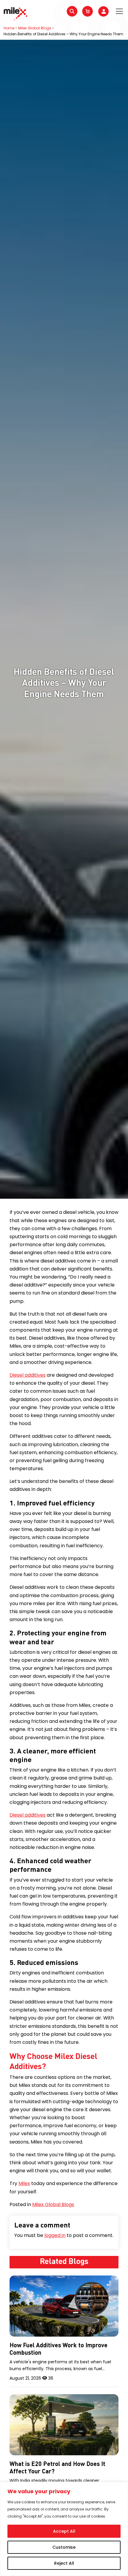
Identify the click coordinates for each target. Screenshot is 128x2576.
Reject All (64, 2563)
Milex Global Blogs (35, 28)
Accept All (64, 2531)
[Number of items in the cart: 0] (88, 11)
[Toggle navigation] (119, 11)
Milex (24, 2183)
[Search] (72, 11)
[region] (64, 2529)
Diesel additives (28, 1375)
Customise (64, 2547)
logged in (55, 2235)
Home (9, 28)
